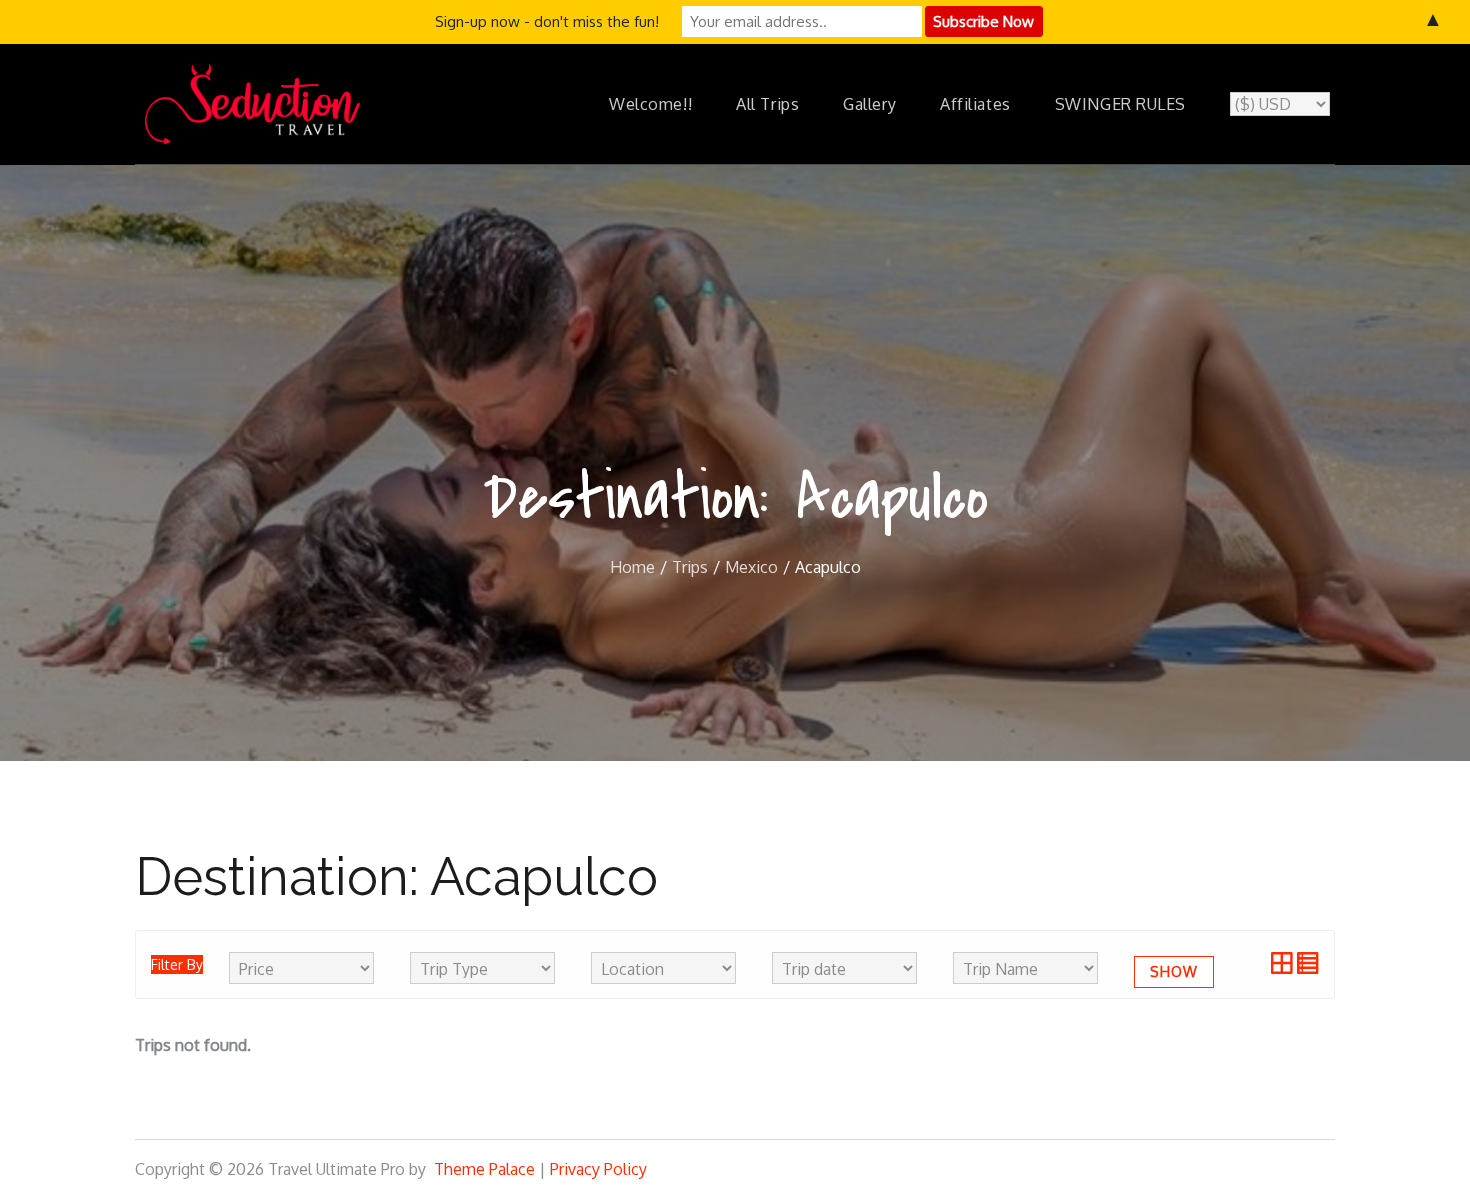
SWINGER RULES (1120, 104)
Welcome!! (650, 104)
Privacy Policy (598, 1169)
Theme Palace (484, 1169)
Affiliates (975, 104)
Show (1174, 971)
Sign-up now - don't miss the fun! (547, 21)
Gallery (869, 104)
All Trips (767, 104)
